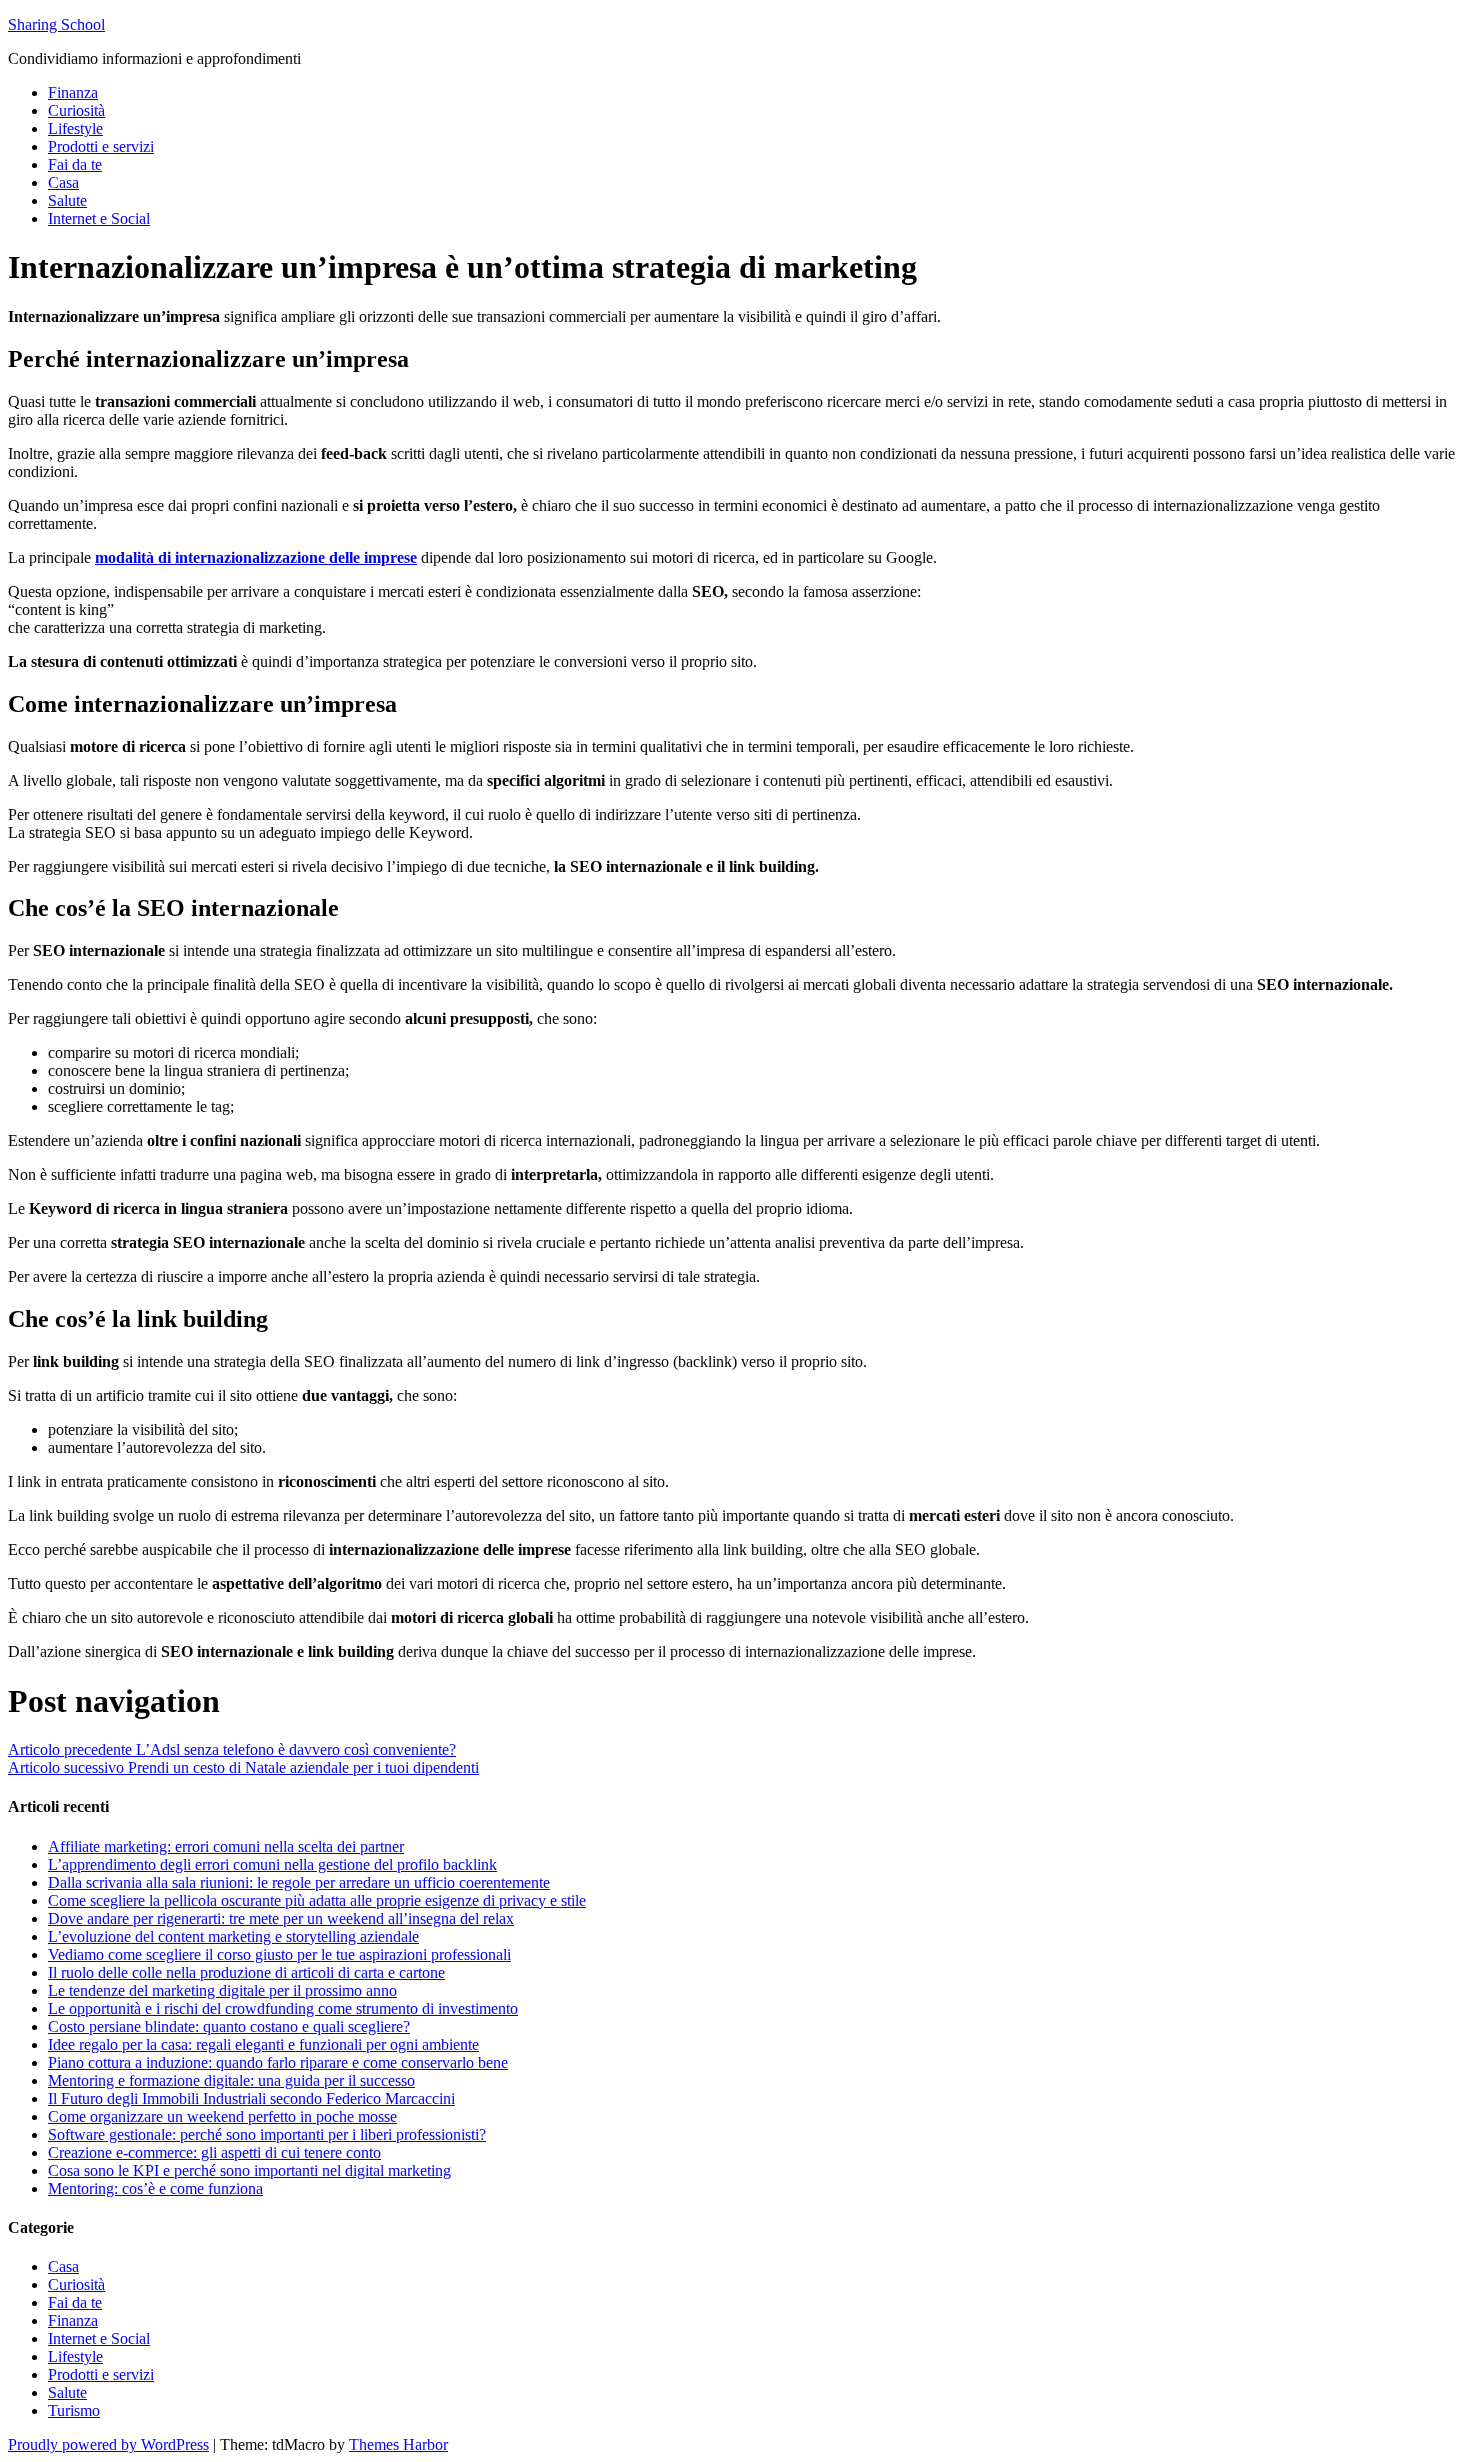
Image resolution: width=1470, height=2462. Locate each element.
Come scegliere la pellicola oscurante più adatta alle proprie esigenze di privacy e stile (317, 1900)
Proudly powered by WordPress (108, 2444)
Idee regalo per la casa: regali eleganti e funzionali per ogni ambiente (263, 2044)
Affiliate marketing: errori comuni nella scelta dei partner (226, 1846)
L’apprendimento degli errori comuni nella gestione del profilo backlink (272, 1864)
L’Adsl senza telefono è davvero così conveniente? (232, 1749)
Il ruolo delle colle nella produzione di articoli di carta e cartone (246, 1972)
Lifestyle (75, 128)
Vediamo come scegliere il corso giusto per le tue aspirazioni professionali (279, 1954)
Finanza (73, 92)
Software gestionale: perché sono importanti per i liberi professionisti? (267, 2134)
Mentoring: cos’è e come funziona (155, 2188)
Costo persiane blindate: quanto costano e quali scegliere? (229, 2026)
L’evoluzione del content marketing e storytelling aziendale (233, 1936)
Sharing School (56, 24)
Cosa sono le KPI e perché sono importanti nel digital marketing (249, 2170)
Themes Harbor (398, 2444)
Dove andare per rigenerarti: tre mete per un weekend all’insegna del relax (281, 1918)
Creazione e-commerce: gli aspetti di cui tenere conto (214, 2152)
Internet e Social (99, 218)
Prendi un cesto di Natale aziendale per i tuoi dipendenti (243, 1767)
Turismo (74, 2410)
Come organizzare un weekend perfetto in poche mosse (222, 2116)
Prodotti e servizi (101, 146)
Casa (63, 182)
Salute (67, 200)
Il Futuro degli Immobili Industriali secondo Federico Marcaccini (251, 2098)
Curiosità (76, 110)
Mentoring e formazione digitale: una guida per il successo (231, 2080)
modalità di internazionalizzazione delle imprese (256, 557)
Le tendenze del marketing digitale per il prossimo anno (222, 1990)
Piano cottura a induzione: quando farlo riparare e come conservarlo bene (278, 2062)
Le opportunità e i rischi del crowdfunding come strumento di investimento (283, 2008)
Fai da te (75, 164)
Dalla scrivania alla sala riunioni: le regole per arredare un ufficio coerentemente (299, 1882)
